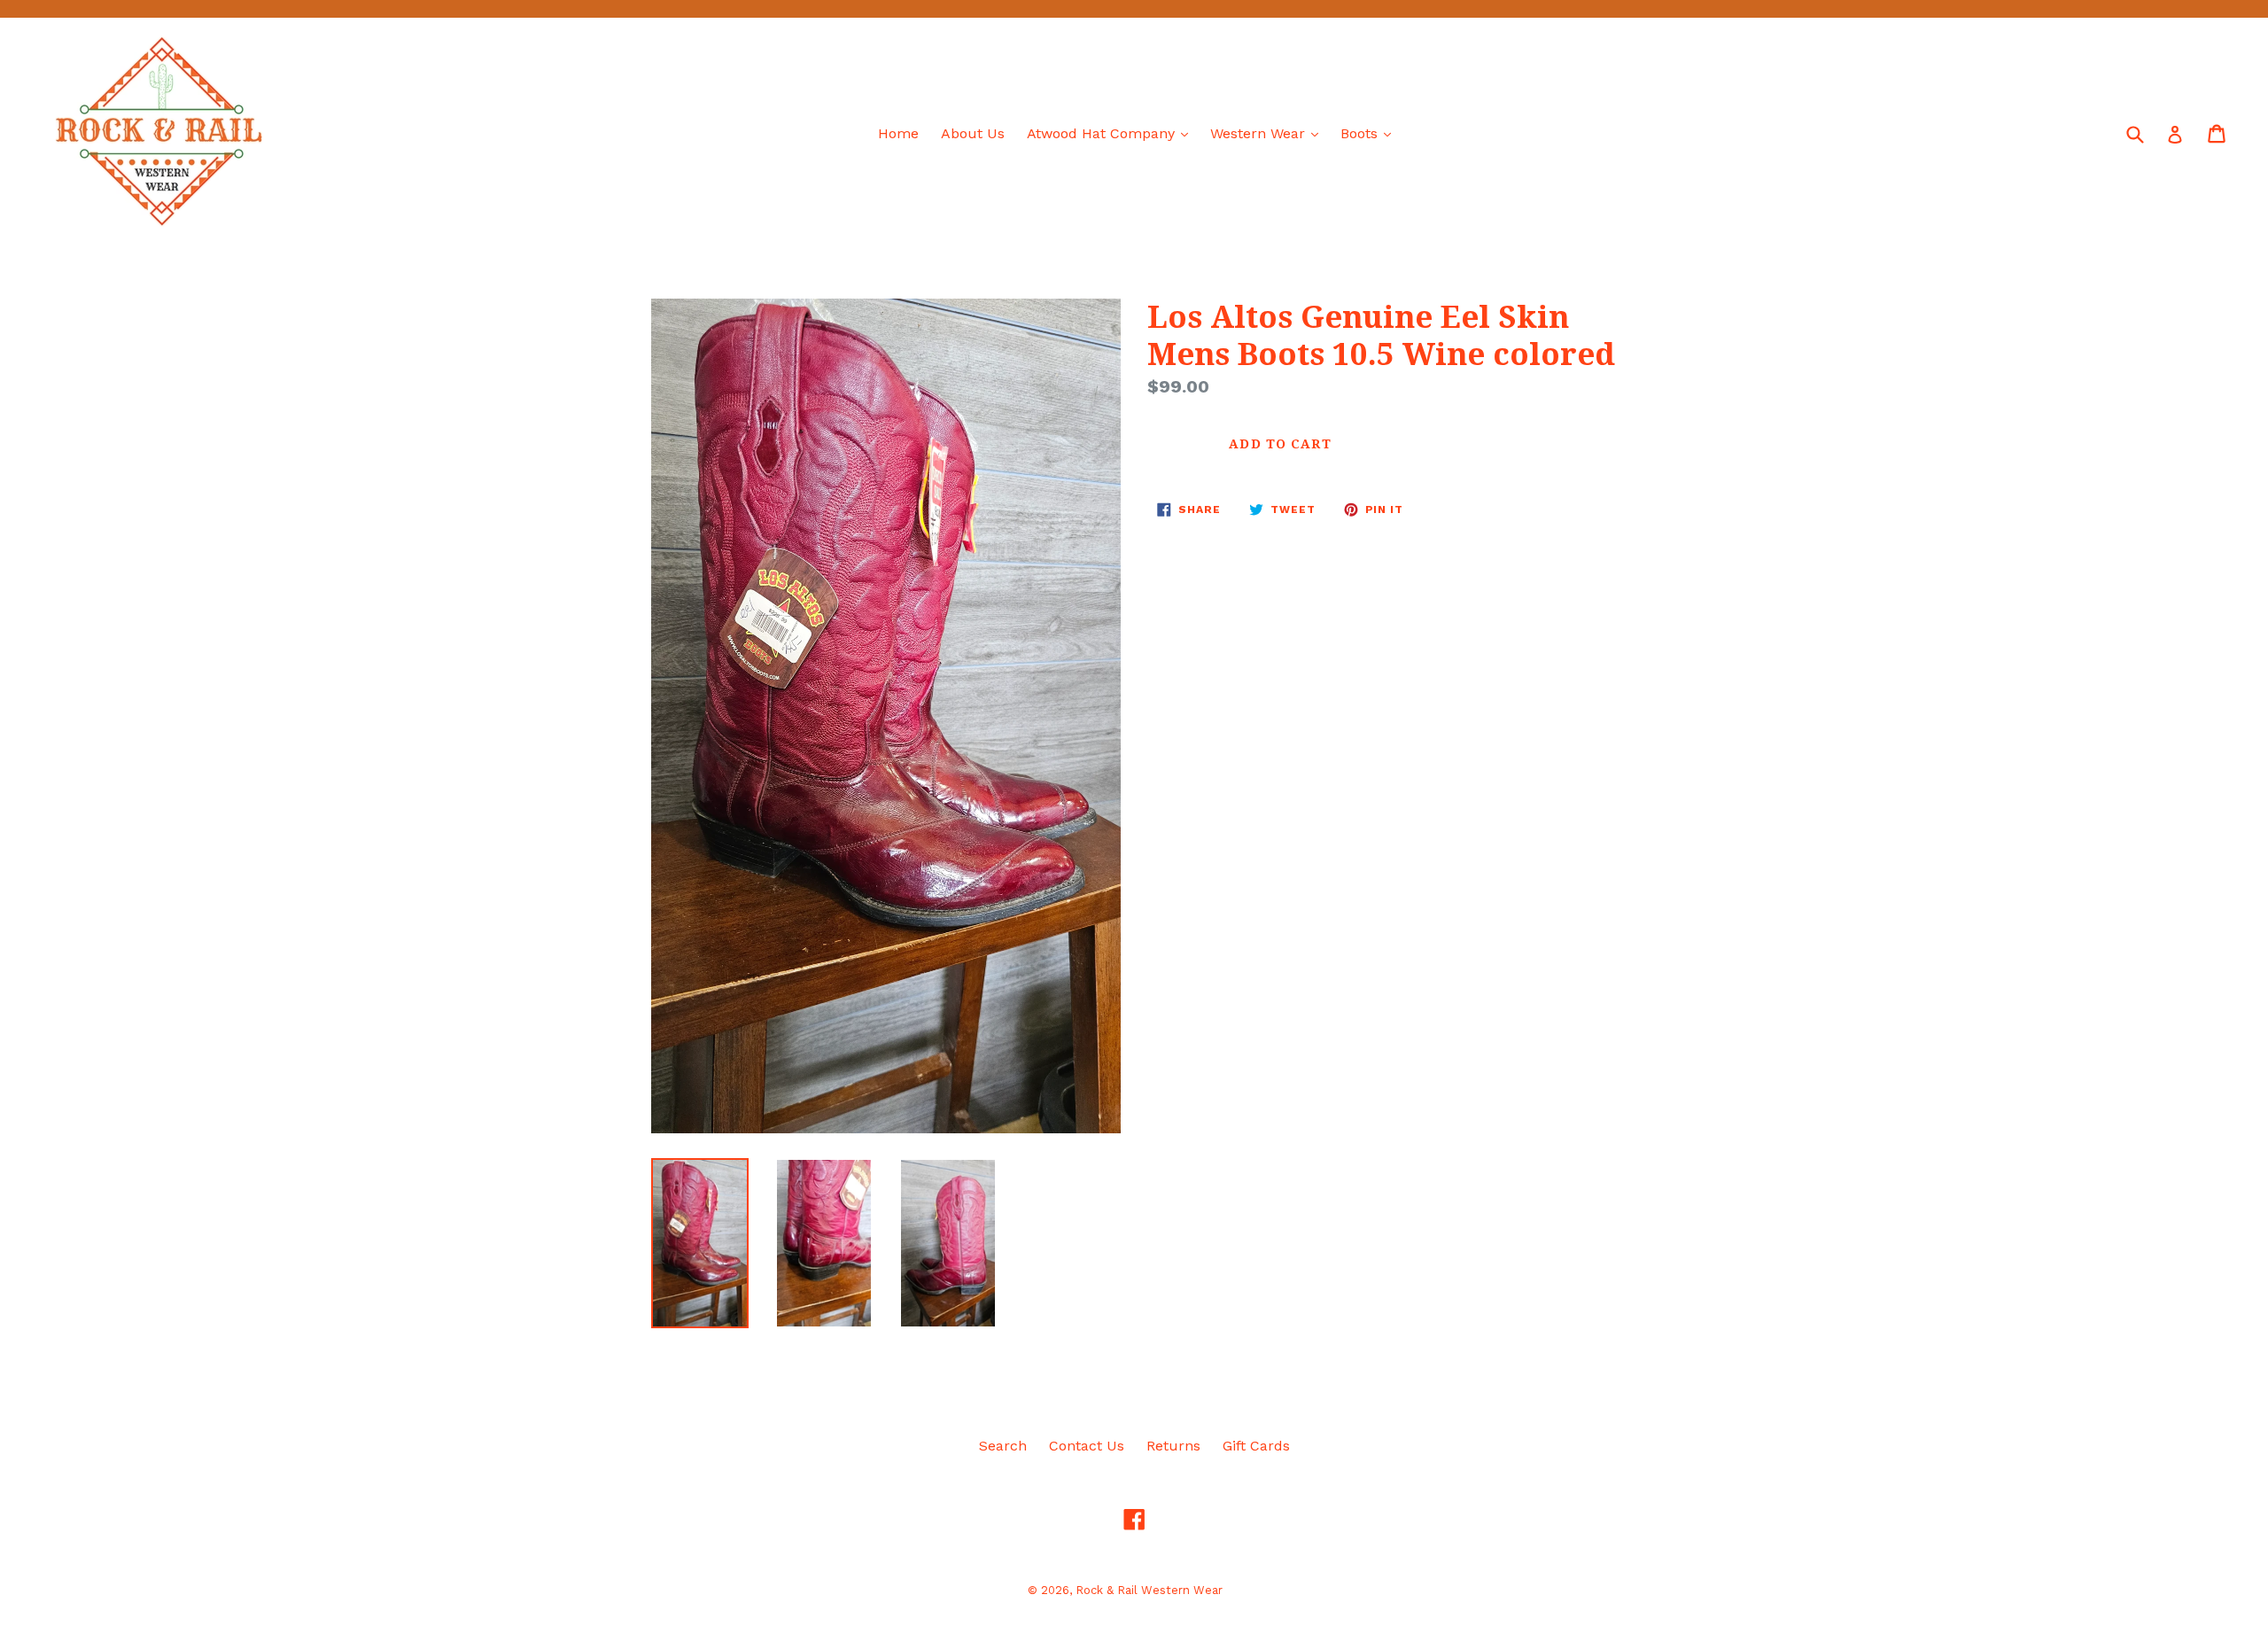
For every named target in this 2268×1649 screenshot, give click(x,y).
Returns (1173, 1446)
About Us (973, 133)
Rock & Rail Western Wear (1149, 1590)
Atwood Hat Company (1112, 133)
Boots (1370, 133)
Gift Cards (1256, 1446)
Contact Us (1087, 1446)
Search (1003, 1446)
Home (898, 133)
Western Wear (1269, 133)
